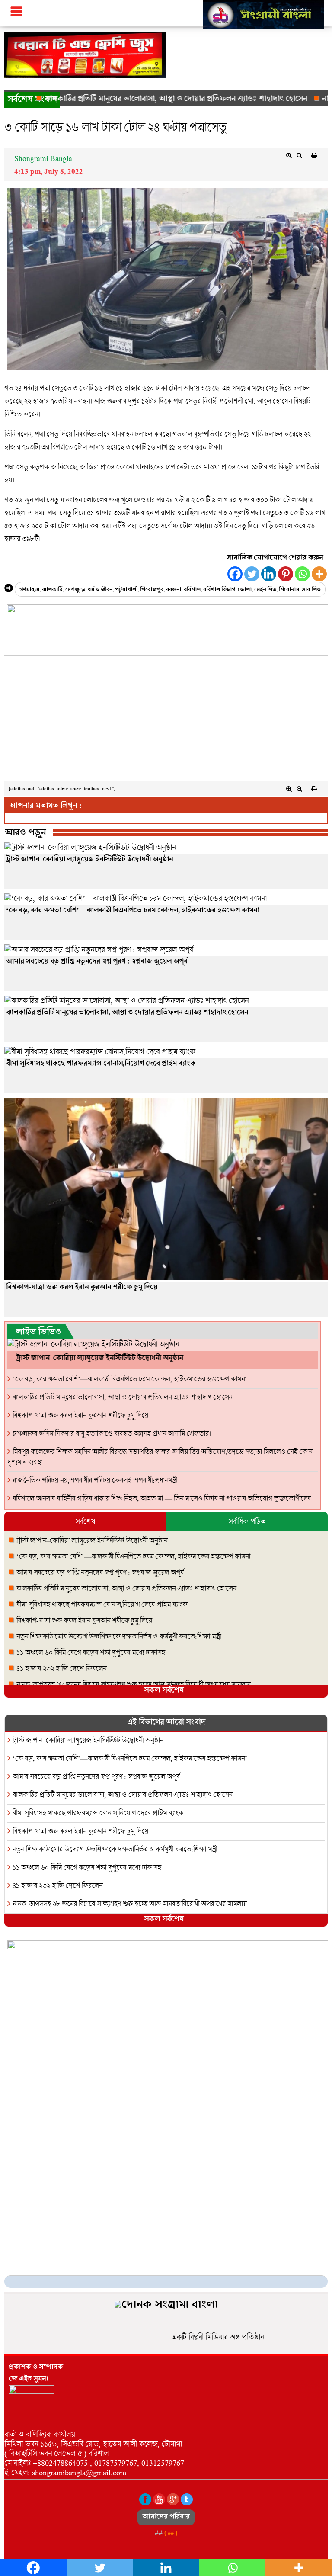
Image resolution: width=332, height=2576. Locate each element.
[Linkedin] (269, 574)
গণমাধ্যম (29, 590)
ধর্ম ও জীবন (100, 590)
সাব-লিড (311, 590)
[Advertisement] (166, 721)
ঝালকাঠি (52, 590)
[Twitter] (252, 574)
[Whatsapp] (302, 574)
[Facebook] (235, 574)
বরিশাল (192, 590)
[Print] (314, 155)
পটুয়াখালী (126, 590)
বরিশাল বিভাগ (219, 590)
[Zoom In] (289, 155)
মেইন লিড (265, 590)
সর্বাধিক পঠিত (247, 1521)
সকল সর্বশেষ (164, 1691)
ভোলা (245, 590)
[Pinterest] (286, 574)
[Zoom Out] (299, 155)
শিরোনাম (289, 590)
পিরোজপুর (152, 590)
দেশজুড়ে (75, 590)
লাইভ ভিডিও (38, 1333)
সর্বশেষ (85, 1521)
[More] (319, 574)
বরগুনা (174, 590)
